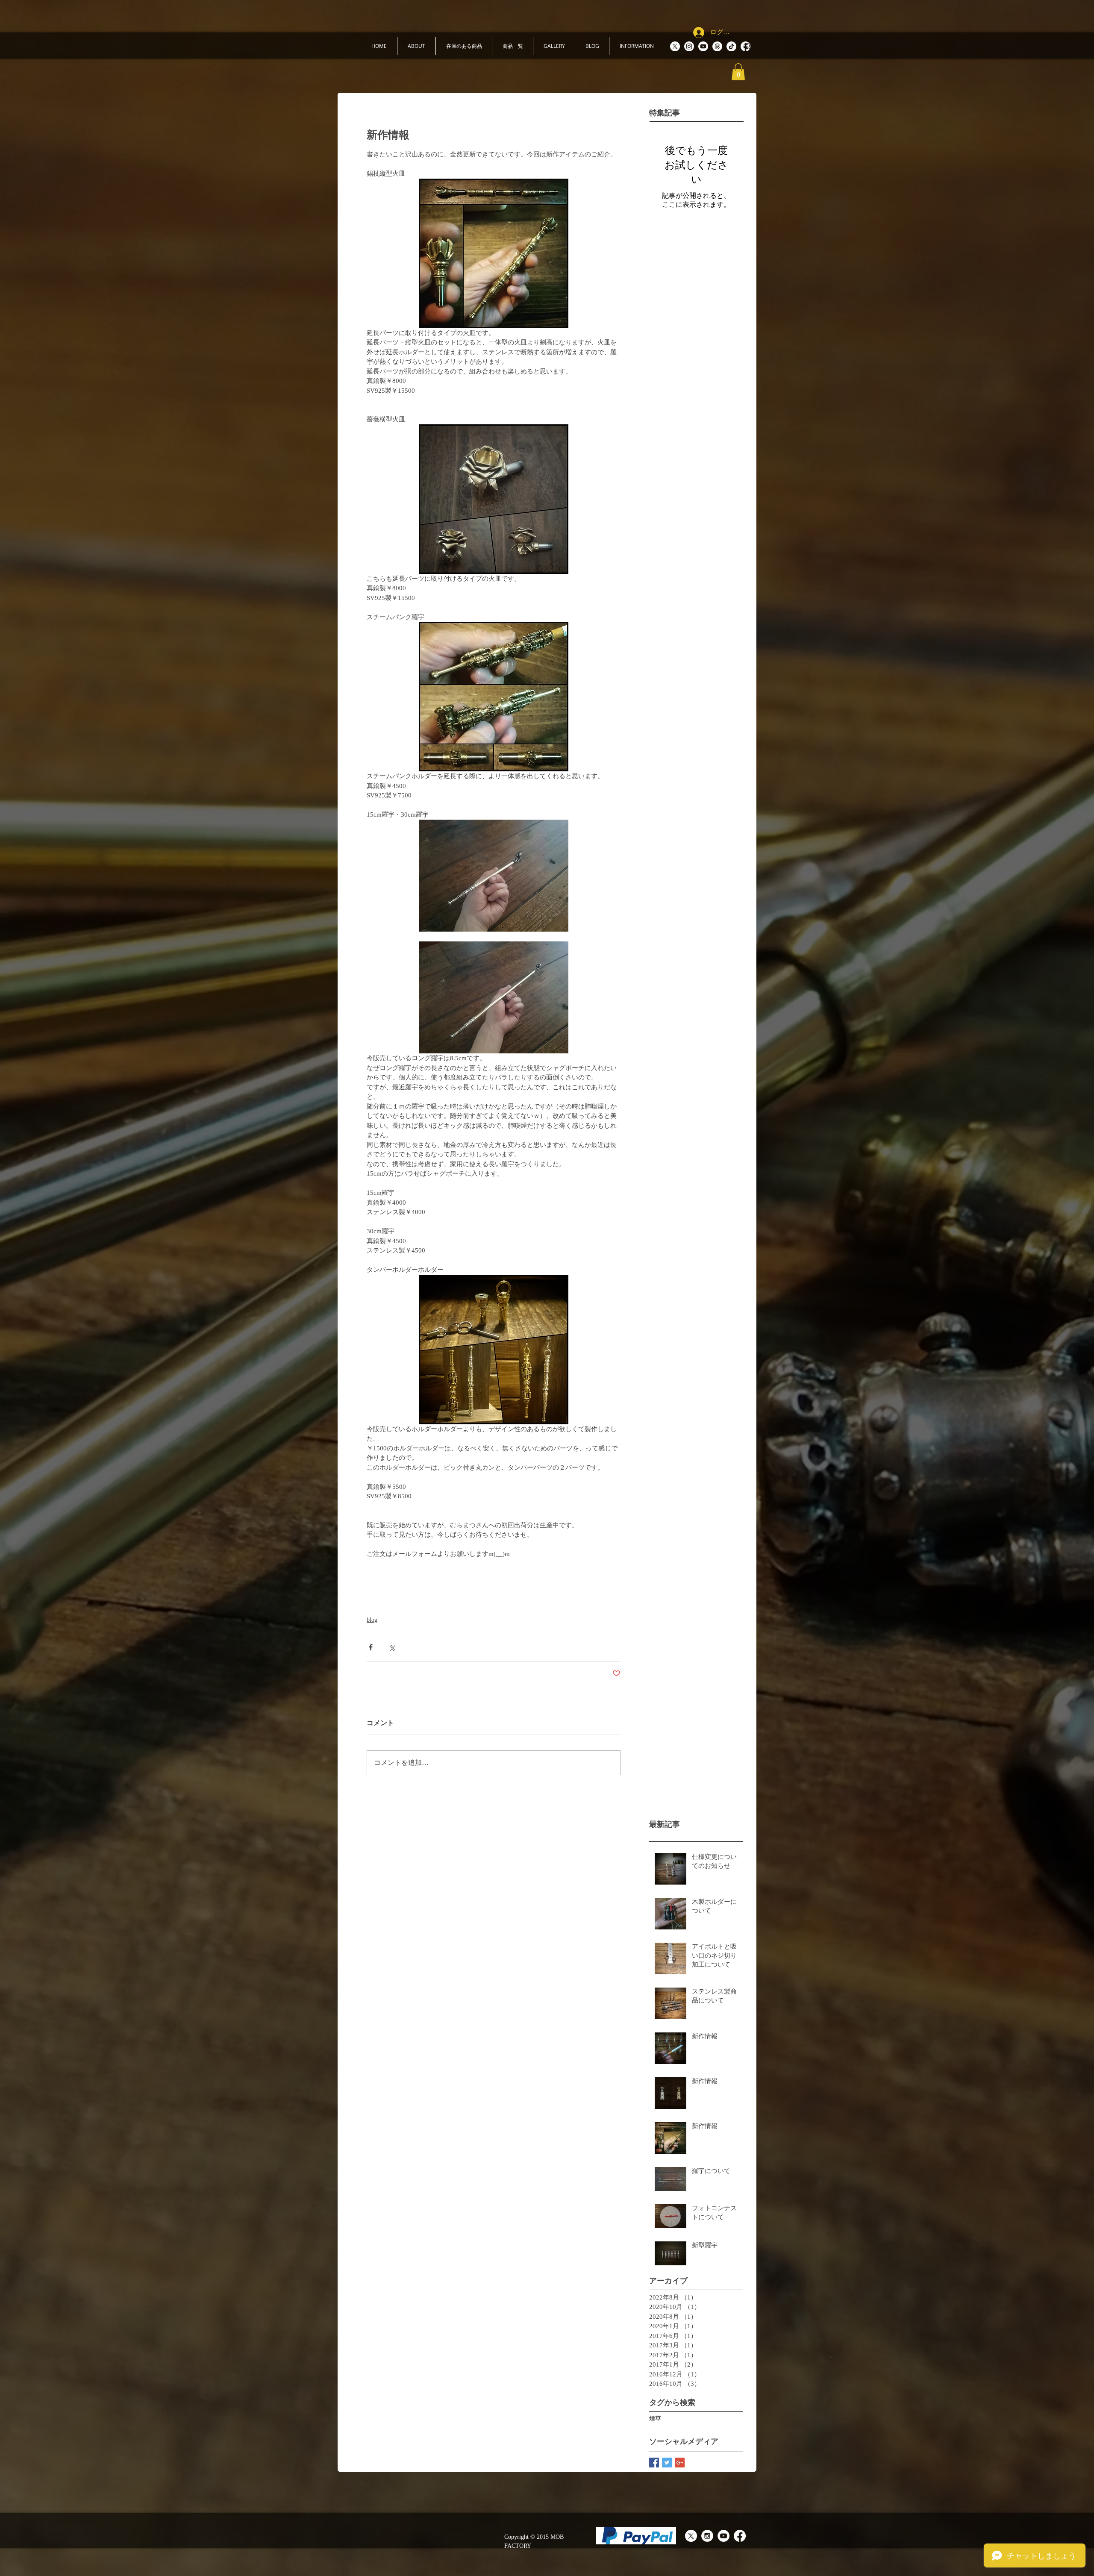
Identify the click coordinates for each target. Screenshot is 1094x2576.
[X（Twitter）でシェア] (392, 1647)
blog (372, 1620)
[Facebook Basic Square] (654, 2463)
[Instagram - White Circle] (707, 2536)
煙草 (655, 2419)
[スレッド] (717, 46)
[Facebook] (740, 2536)
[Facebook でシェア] (371, 1647)
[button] (416, 46)
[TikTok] (731, 46)
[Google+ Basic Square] (680, 2463)
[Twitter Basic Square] (667, 2463)
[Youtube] (703, 46)
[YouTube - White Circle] (723, 2536)
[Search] (747, 47)
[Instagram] (689, 46)
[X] (675, 46)
